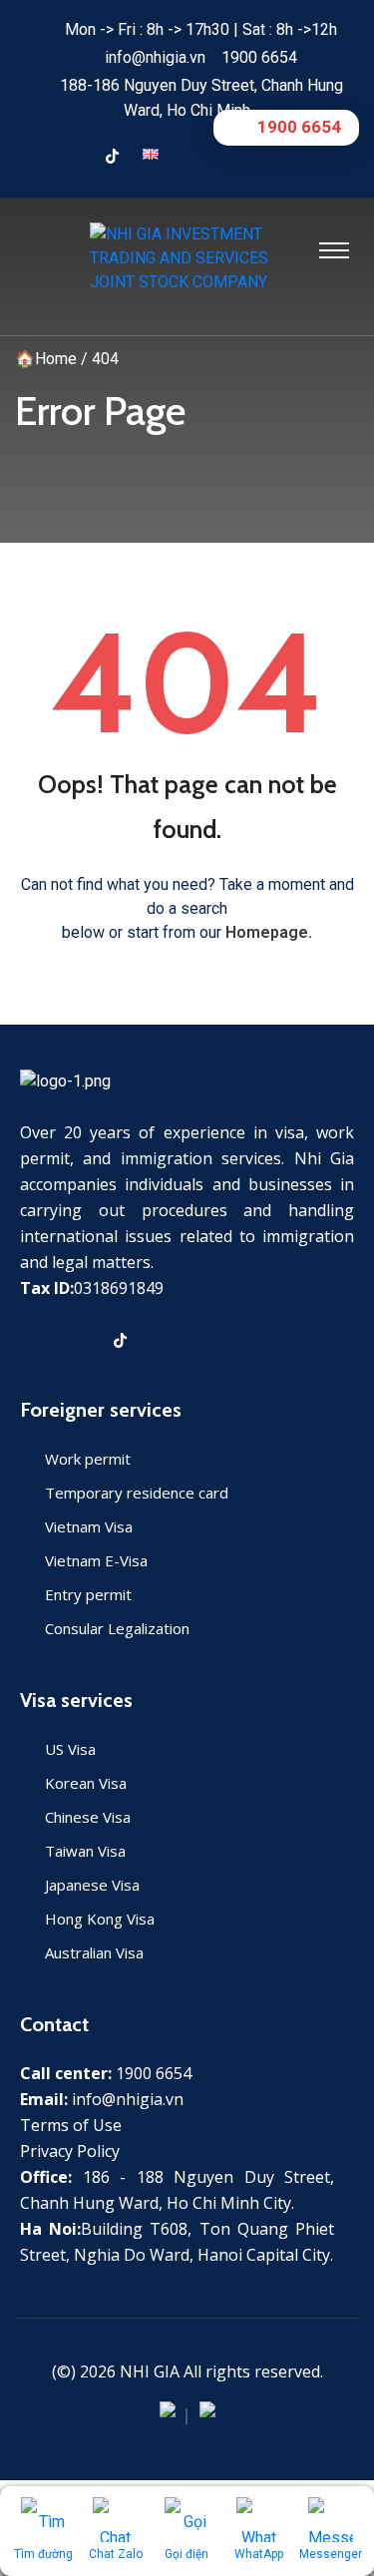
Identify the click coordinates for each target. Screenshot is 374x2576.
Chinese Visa (88, 1817)
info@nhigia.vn (155, 57)
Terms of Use (71, 2125)
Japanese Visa (92, 1885)
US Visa (70, 1749)
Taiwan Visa (85, 1851)
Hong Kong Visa (100, 1919)
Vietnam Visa (89, 1526)
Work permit (88, 1459)
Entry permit (88, 1594)
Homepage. (269, 932)
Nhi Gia (150, 2371)
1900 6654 (259, 57)
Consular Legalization (117, 1628)
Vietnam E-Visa (96, 1560)
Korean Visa (86, 1783)
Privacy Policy (70, 2151)
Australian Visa (94, 1952)
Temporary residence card (137, 1493)
